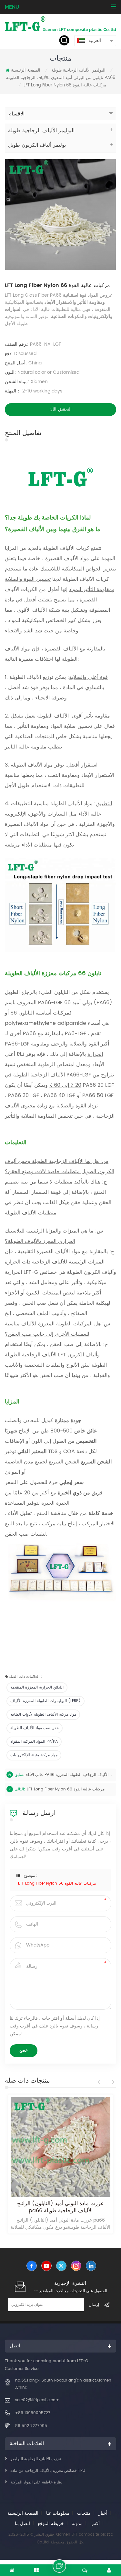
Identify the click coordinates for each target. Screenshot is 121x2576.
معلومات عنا (58, 2513)
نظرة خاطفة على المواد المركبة (36, 2482)
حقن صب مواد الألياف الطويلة (35, 1728)
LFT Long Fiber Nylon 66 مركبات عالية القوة (66, 1789)
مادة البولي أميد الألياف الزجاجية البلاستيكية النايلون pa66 (61, 2207)
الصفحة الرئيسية (26, 70)
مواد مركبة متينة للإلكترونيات (34, 1755)
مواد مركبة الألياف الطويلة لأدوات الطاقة (43, 1714)
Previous (100, 2082)
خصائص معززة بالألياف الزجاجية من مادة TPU (48, 2471)
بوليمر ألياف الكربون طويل (37, 145)
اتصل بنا (22, 2524)
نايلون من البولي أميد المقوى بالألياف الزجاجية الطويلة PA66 (61, 78)
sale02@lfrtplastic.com (37, 2400)
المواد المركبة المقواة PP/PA (34, 1742)
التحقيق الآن (60, 409)
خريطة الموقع (51, 2524)
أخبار (103, 2513)
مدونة (77, 2524)
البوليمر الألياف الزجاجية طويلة (78, 70)
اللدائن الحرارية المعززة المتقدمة (37, 1687)
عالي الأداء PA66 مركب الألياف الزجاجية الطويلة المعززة (69, 1775)
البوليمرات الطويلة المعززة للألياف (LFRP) (45, 1701)
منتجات (84, 2513)
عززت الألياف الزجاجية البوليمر (36, 2459)
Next (112, 2082)
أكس (95, 2524)
